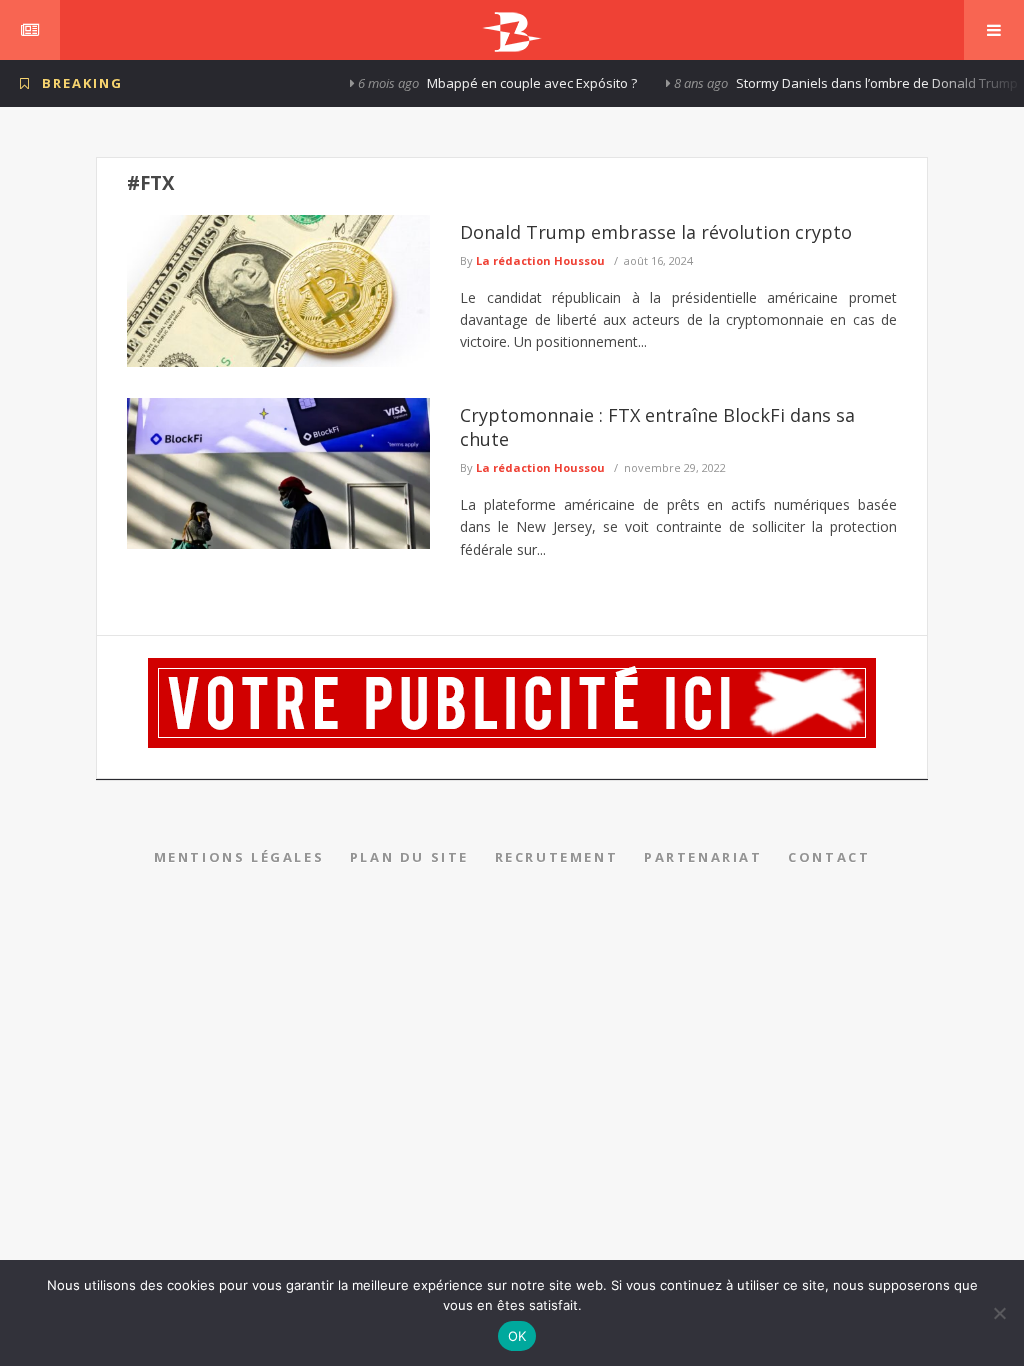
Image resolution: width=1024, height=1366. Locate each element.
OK (517, 1336)
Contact (829, 857)
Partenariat (703, 857)
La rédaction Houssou (540, 260)
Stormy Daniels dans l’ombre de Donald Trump (848, 83)
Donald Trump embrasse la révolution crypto (656, 232)
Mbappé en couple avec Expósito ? (503, 83)
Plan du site (409, 857)
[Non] (999, 1313)
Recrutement (557, 857)
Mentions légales (239, 857)
